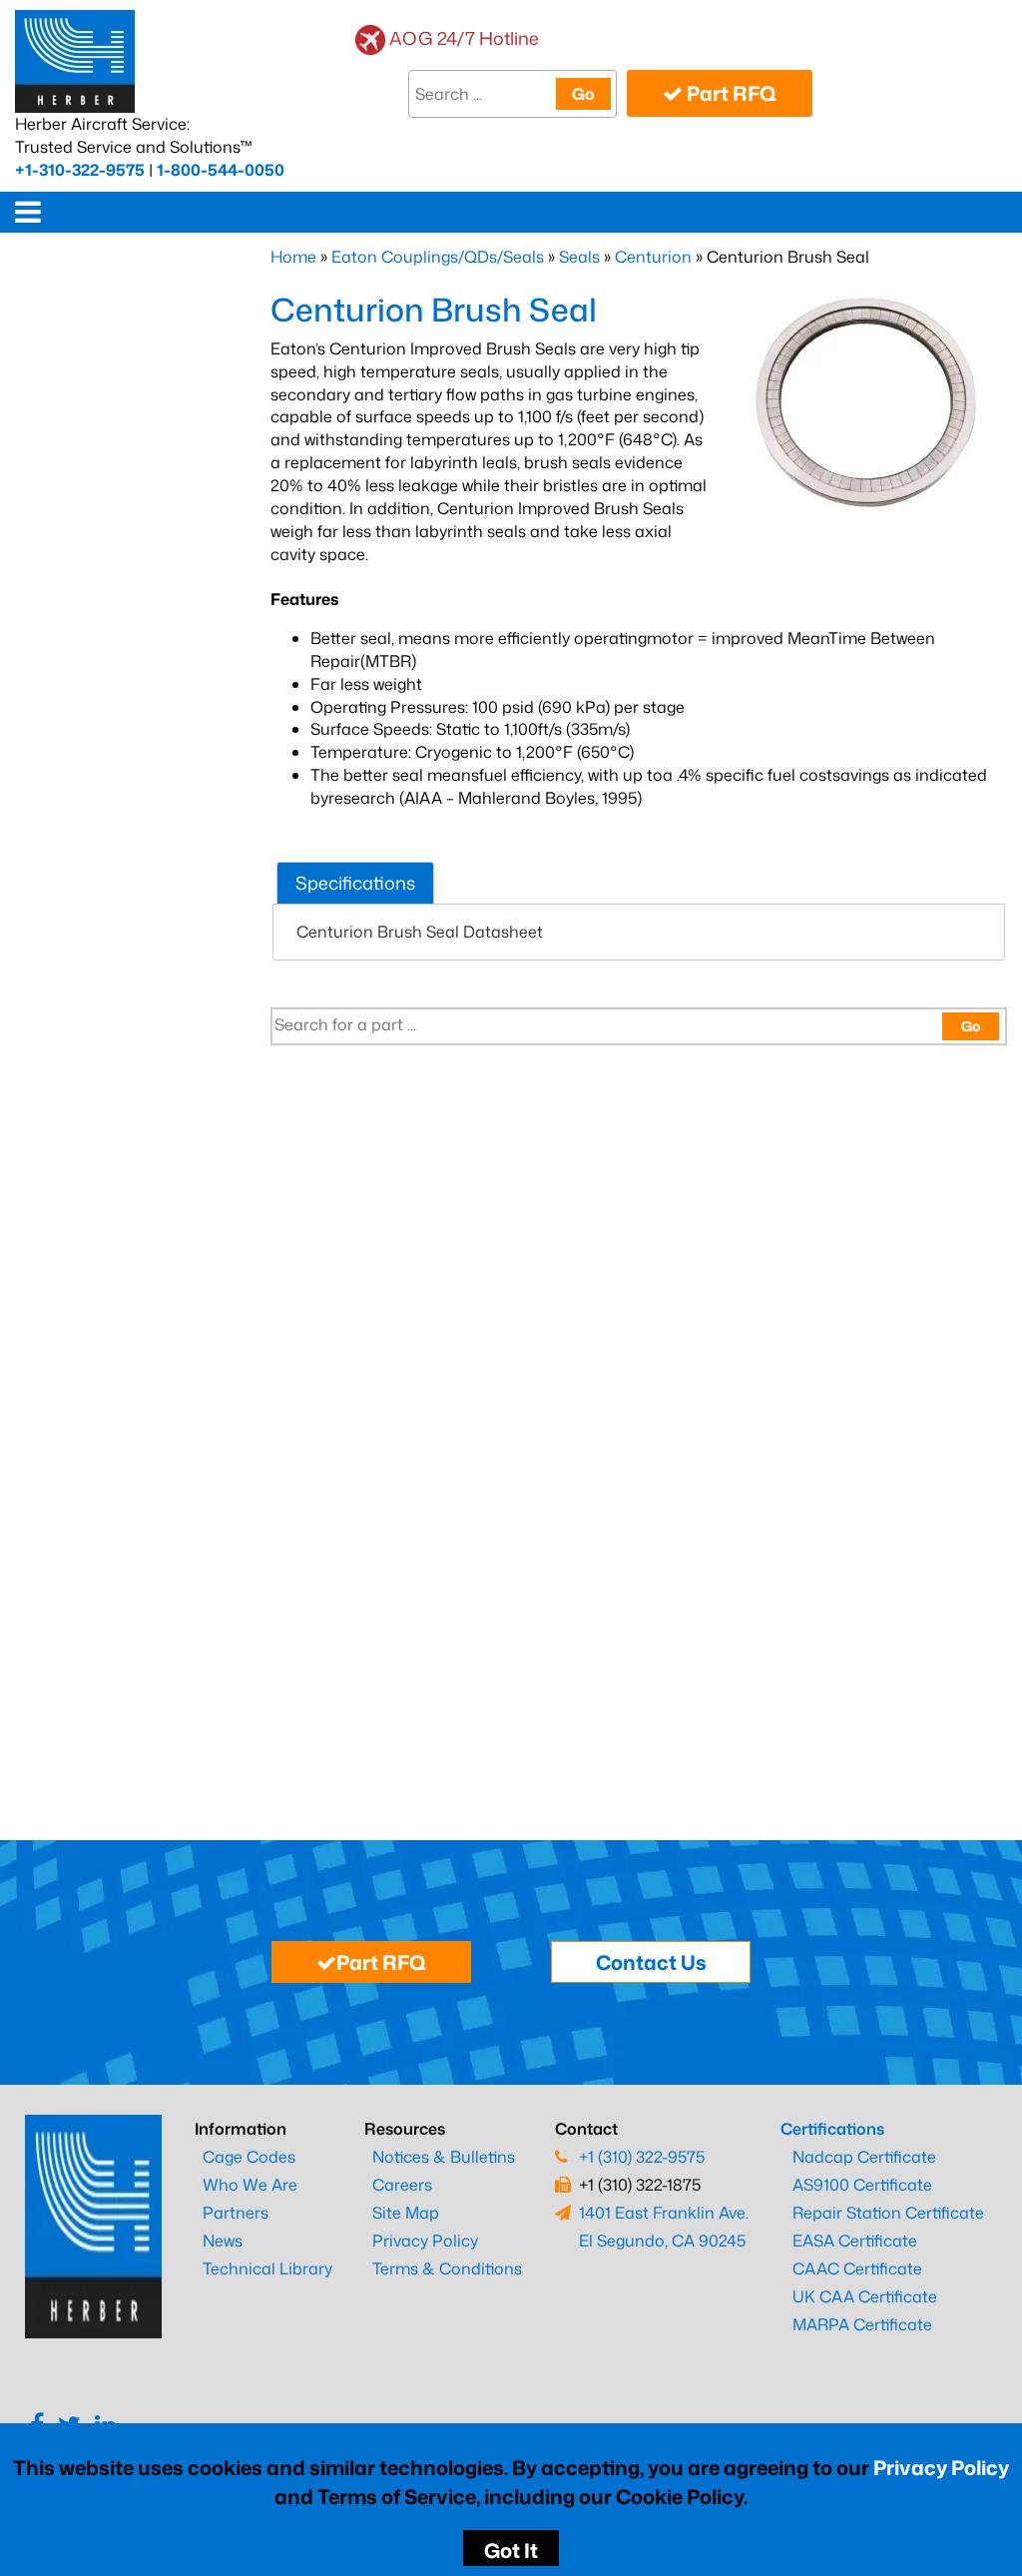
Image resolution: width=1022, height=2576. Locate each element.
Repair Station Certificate (888, 2213)
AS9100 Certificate (862, 2185)
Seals (579, 257)
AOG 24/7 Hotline (464, 38)
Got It (511, 2550)
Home (293, 257)
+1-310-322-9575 (80, 170)
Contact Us (651, 1962)
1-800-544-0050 (221, 170)
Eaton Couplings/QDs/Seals (438, 257)
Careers (402, 2185)
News (223, 2241)
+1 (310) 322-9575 (642, 2157)
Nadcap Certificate (864, 2157)
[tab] (355, 883)
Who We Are (250, 2185)
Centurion (653, 257)
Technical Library (267, 2268)
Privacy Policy (941, 2467)
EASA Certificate (855, 2241)
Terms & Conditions (447, 2268)
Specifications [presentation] (355, 883)
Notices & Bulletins (444, 2157)
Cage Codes (249, 2157)
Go (583, 94)
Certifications (832, 2129)
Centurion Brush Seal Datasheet (420, 932)
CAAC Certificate (857, 2268)
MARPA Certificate (862, 2324)
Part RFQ (730, 93)
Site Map (406, 2213)
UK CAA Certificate (865, 2296)
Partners (236, 2213)
